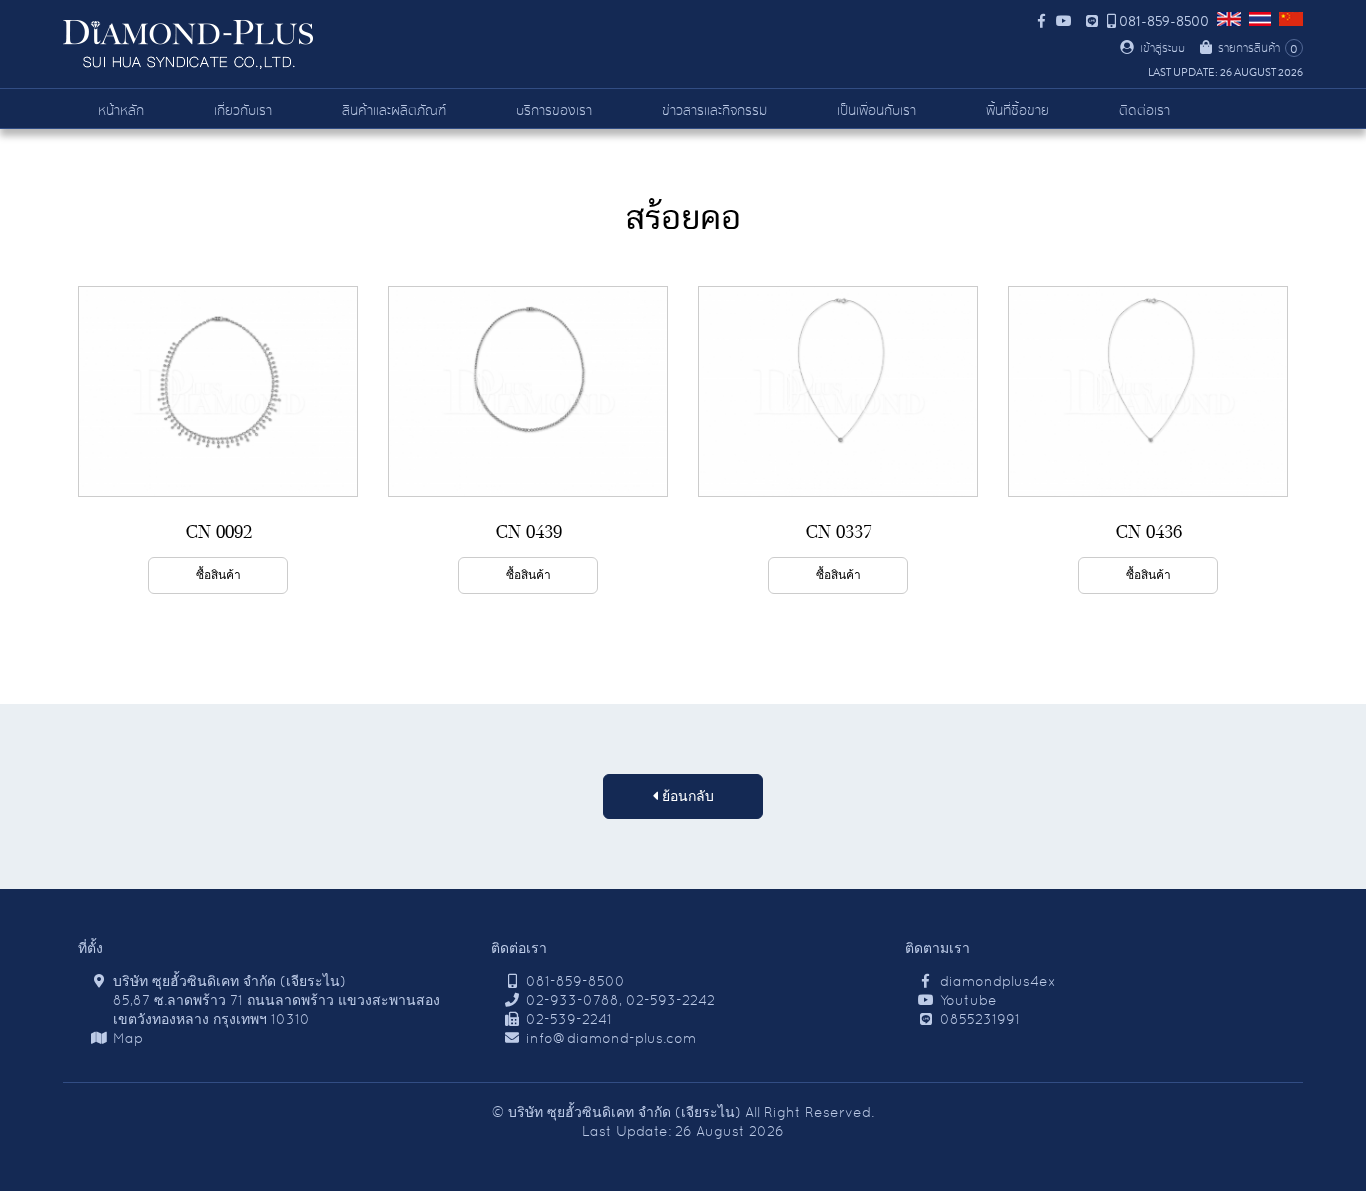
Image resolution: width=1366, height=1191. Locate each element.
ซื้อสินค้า (218, 575)
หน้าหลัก (121, 111)
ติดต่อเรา (1144, 111)
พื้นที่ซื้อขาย (1017, 111)
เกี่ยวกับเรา (243, 111)
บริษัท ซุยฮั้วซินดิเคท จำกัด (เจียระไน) (624, 1112)
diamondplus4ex (998, 981)
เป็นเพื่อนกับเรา (876, 111)
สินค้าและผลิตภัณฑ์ (394, 111)
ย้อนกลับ (686, 796)
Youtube (968, 1000)
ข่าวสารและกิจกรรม (714, 111)
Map (128, 1038)
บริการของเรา (554, 111)
